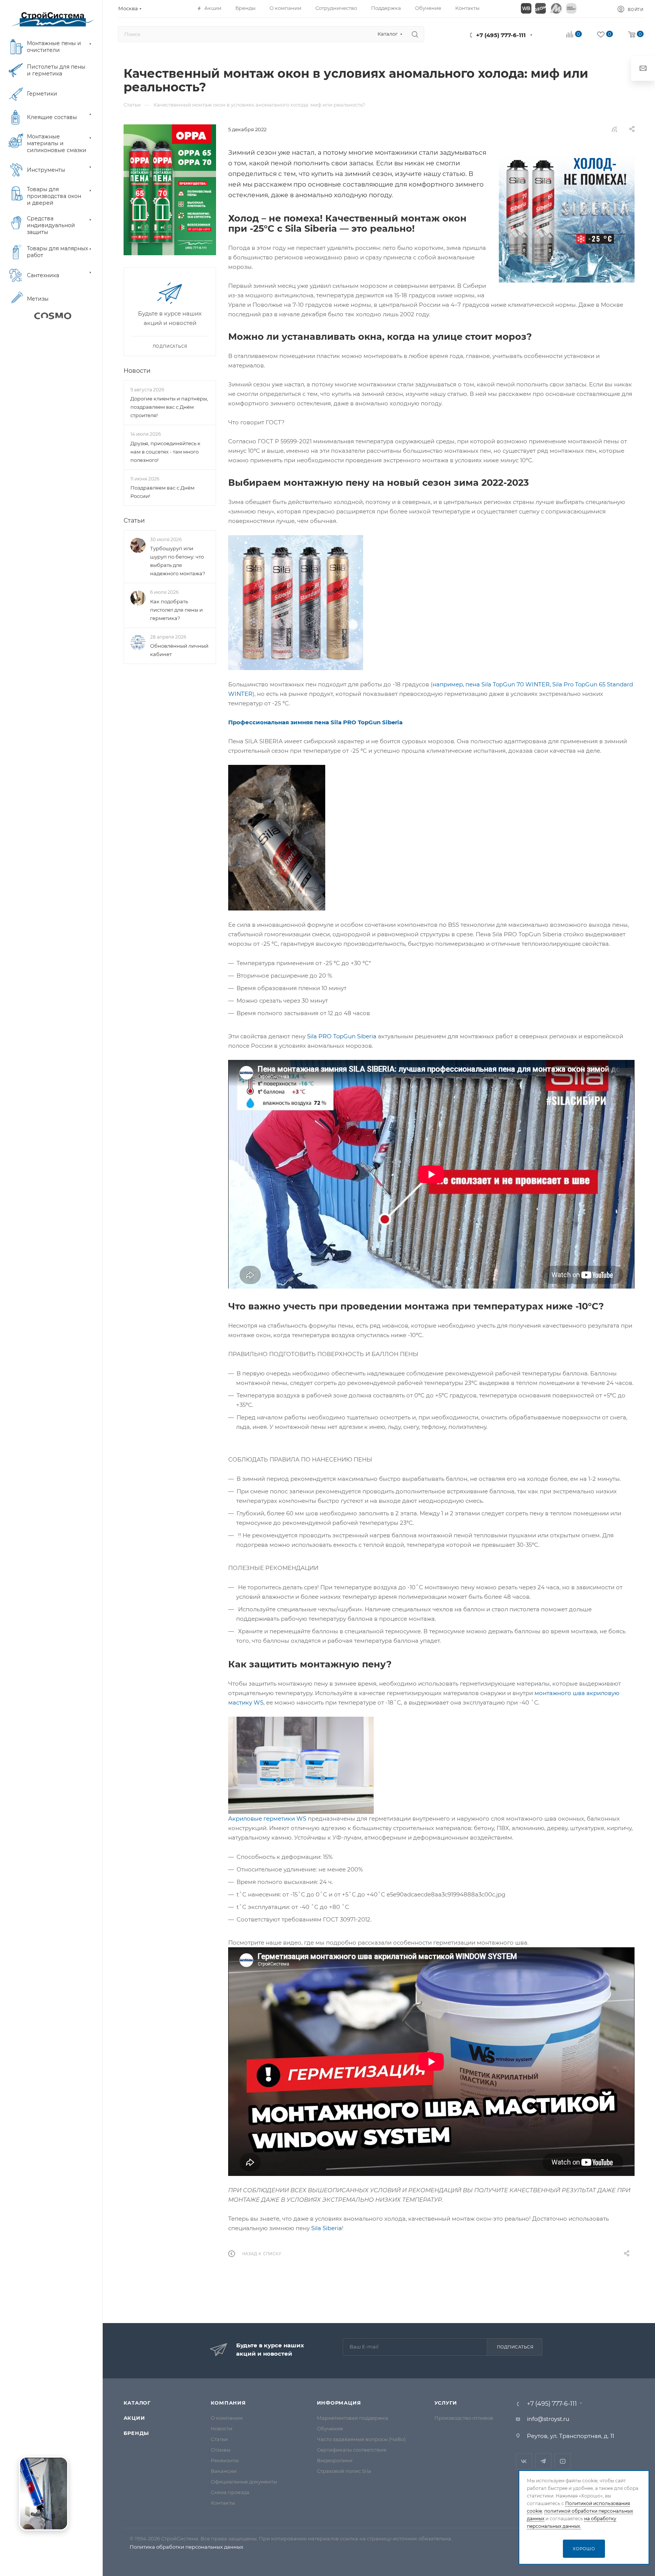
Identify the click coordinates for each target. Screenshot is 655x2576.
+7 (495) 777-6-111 (501, 35)
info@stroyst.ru (548, 2419)
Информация (339, 2403)
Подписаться (515, 2347)
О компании (227, 2418)
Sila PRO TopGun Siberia (342, 1036)
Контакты (223, 2503)
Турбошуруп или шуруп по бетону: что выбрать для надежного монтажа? (178, 561)
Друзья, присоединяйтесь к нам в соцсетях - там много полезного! (165, 452)
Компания (228, 2403)
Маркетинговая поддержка (353, 2418)
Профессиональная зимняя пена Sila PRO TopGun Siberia (315, 722)
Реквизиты (225, 2460)
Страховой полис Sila (344, 2471)
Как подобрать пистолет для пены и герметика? (176, 610)
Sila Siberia (327, 2228)
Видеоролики (335, 2460)
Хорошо (584, 2549)
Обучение (330, 2428)
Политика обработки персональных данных (186, 2547)
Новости (137, 371)
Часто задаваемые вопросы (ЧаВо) (361, 2439)
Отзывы (221, 2450)
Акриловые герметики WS (267, 1819)
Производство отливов (464, 2418)
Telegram (543, 2461)
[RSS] (614, 129)
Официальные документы (244, 2482)
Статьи (134, 520)
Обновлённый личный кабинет (179, 650)
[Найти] (415, 34)
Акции (134, 2418)
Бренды (136, 2433)
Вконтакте (524, 2461)
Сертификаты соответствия (352, 2450)
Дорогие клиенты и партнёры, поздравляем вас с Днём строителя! (169, 407)
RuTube (563, 2461)
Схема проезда (230, 2492)
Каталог (137, 2403)
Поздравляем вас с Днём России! (162, 492)
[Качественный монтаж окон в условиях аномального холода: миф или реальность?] (566, 215)
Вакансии (224, 2471)
